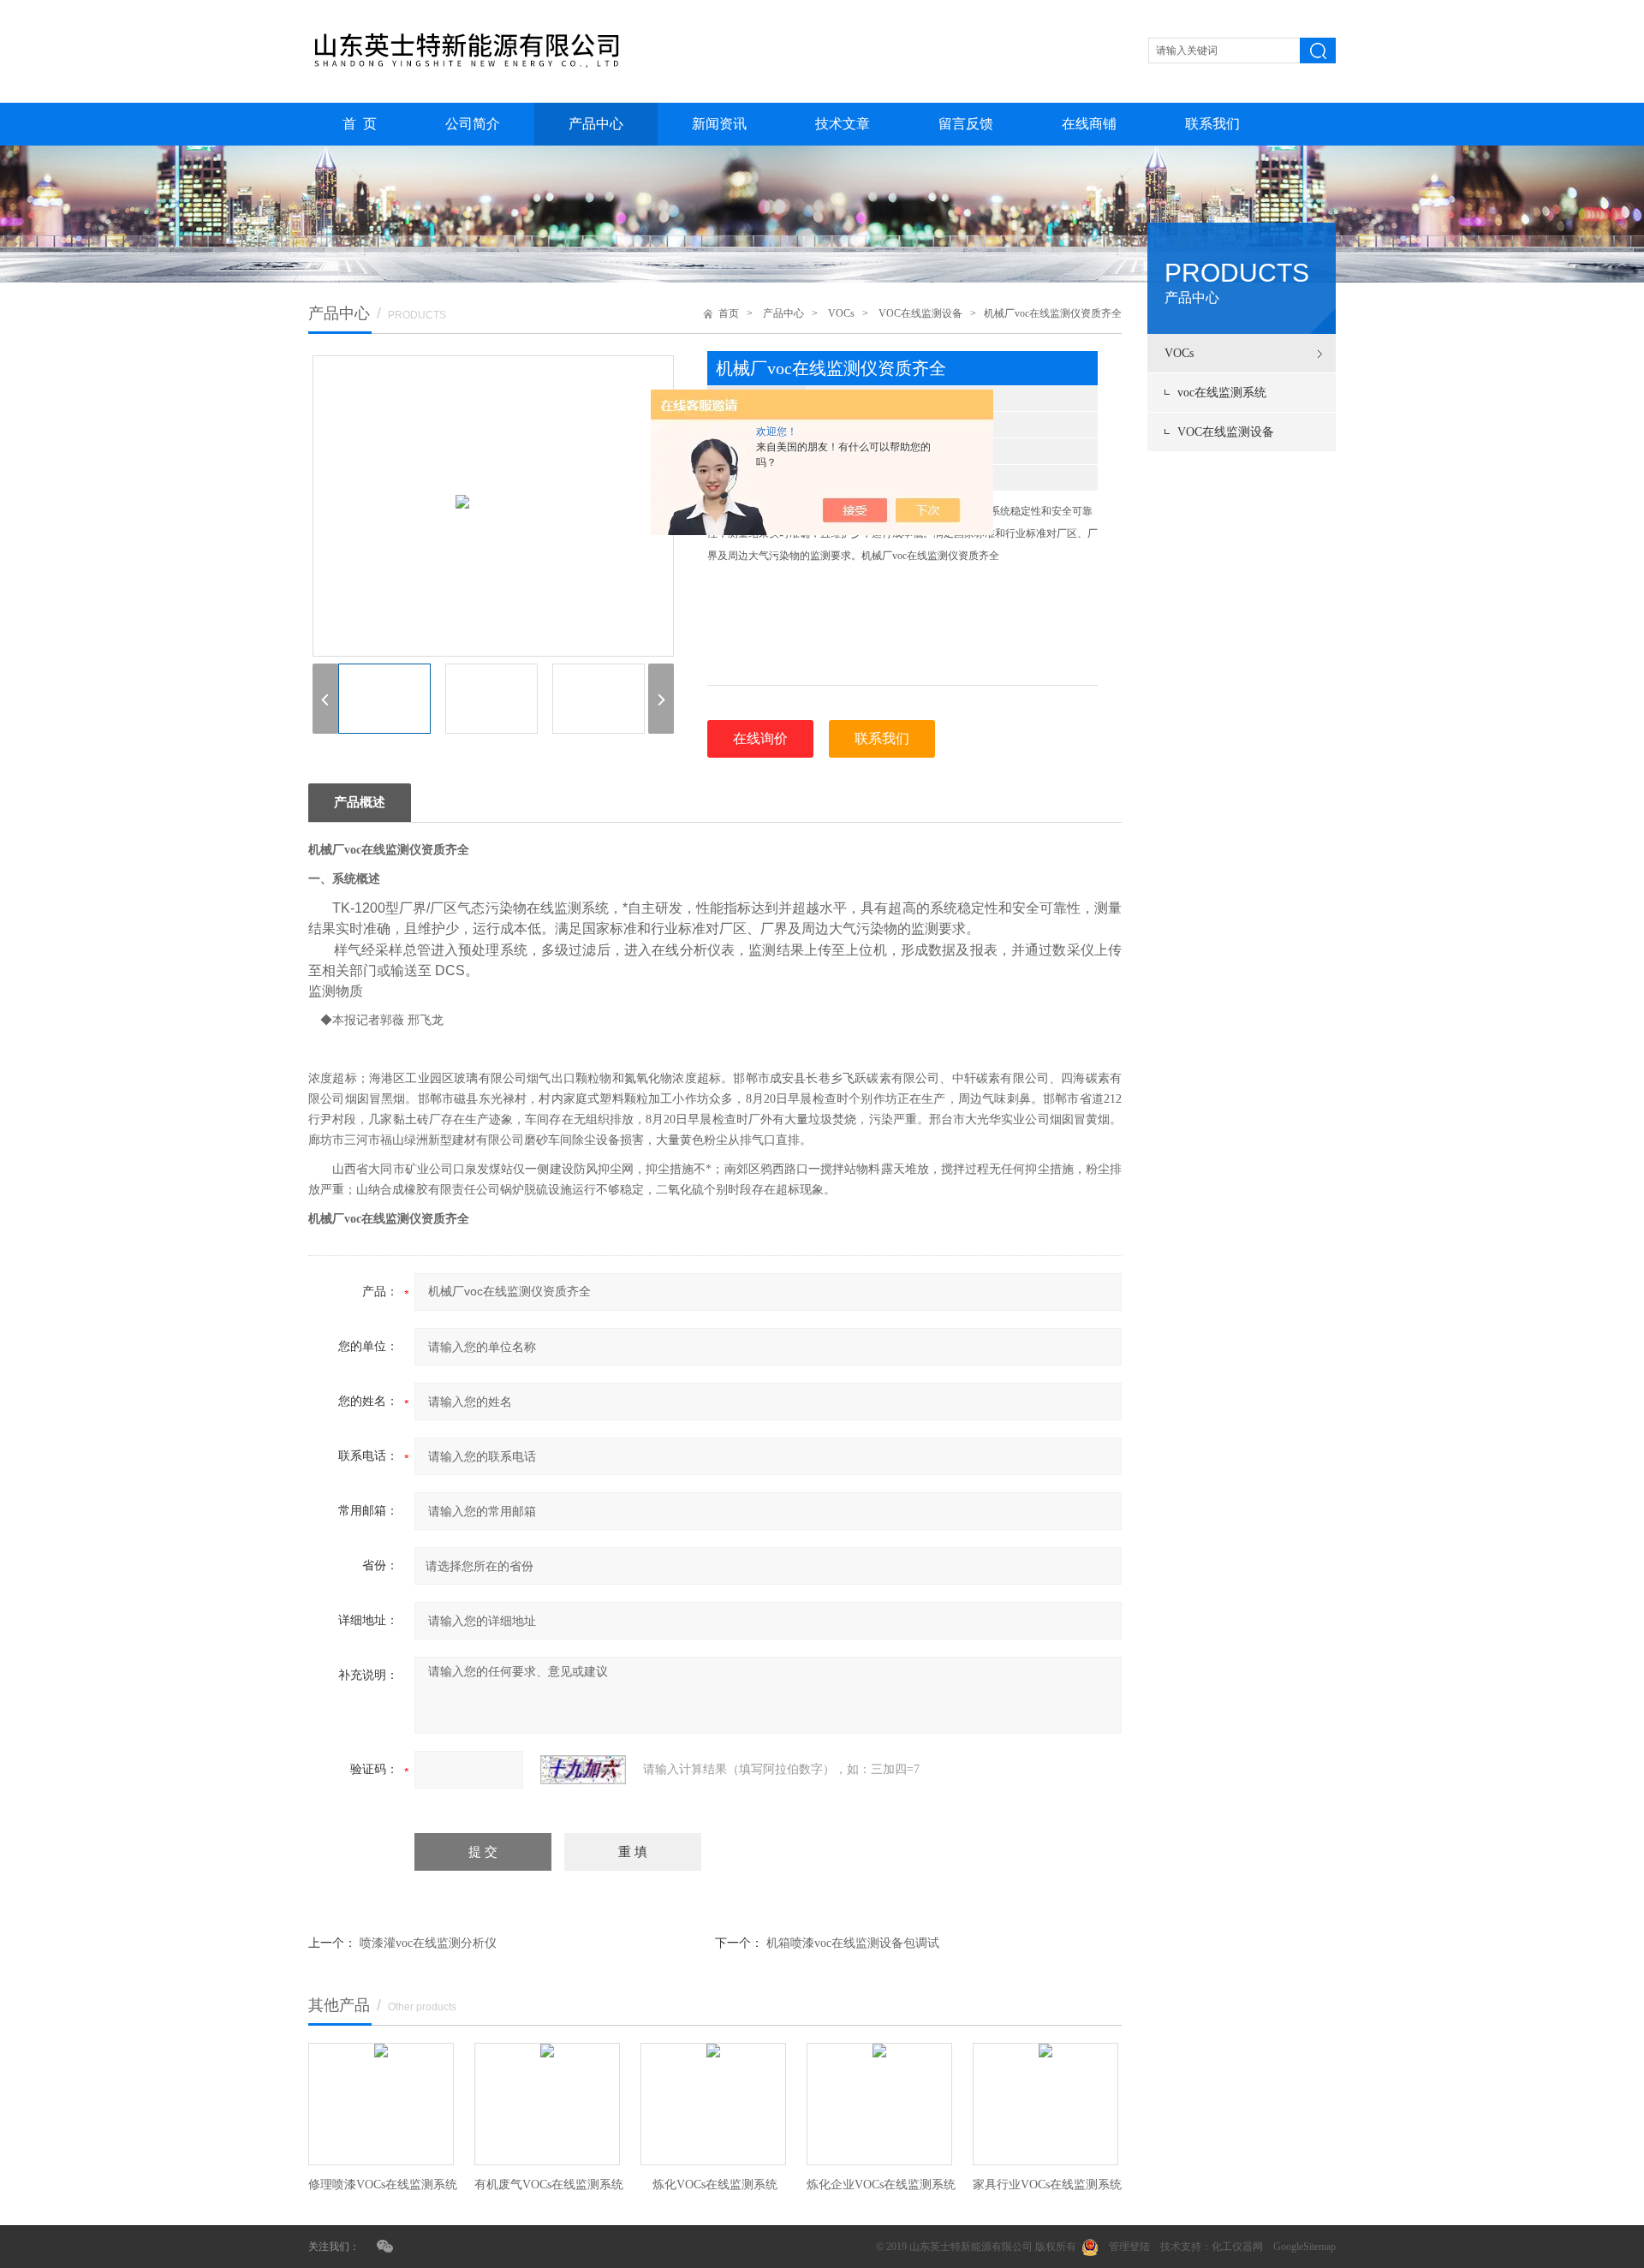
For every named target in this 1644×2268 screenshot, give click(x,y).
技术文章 (843, 124)
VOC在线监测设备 (1226, 432)
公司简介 (473, 124)
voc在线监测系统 (1222, 393)
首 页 (360, 124)
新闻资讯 (719, 124)
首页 (729, 313)
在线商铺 (1089, 124)
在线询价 (760, 738)
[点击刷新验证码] (583, 1770)
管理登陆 (1129, 2247)
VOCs (1179, 353)
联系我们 (1212, 124)
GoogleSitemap (1304, 2247)
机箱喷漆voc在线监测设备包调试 (853, 1943)
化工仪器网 (1237, 2247)
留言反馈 (966, 124)
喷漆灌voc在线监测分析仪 (428, 1943)
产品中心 (596, 124)
